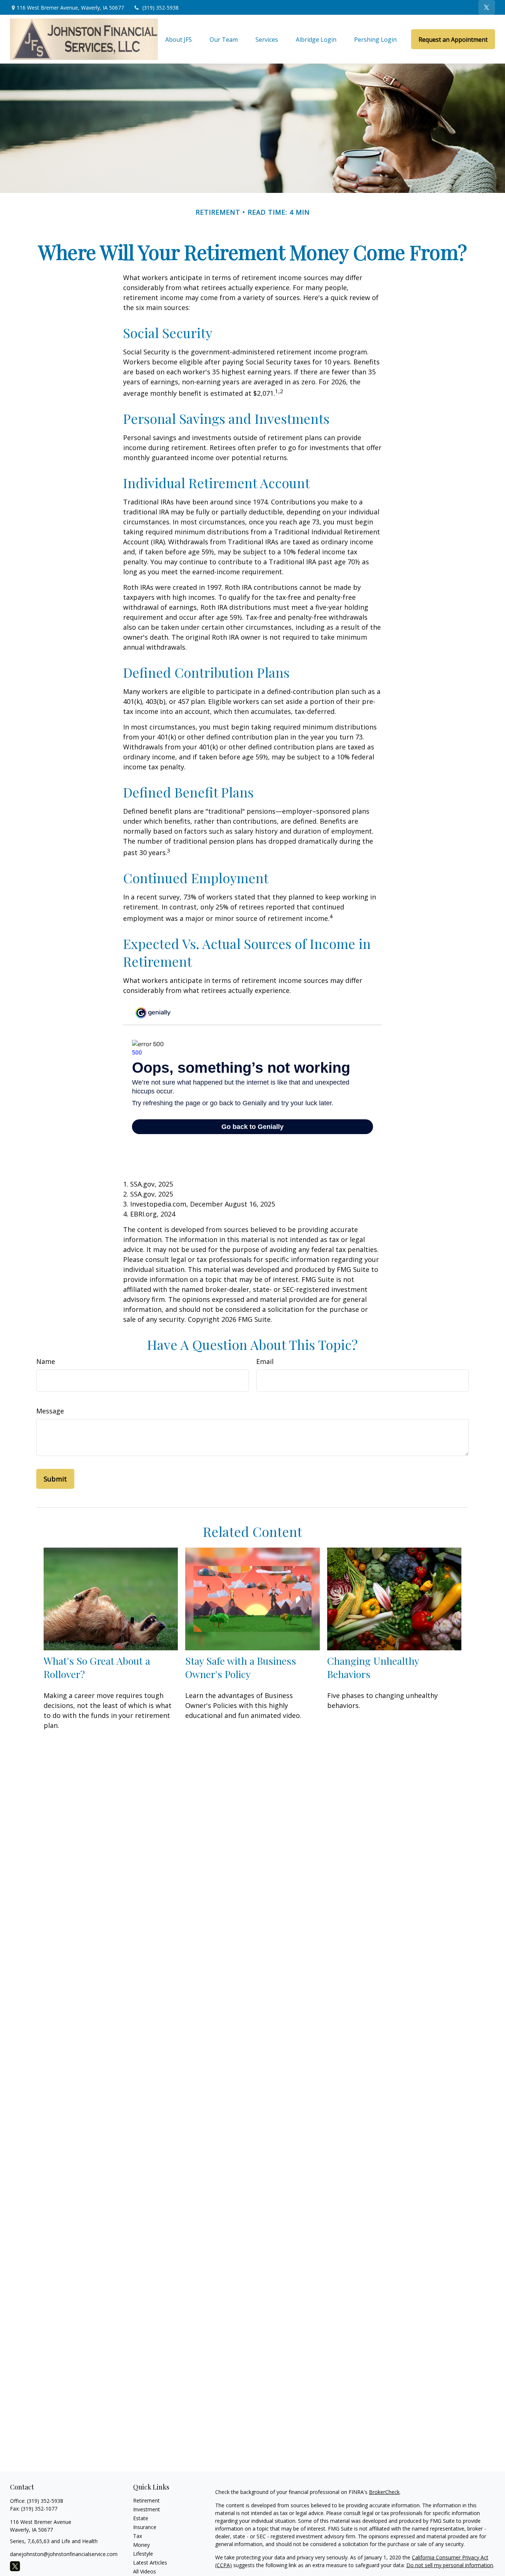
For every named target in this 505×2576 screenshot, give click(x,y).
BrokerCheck (384, 2492)
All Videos (145, 2571)
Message (50, 1411)
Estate (141, 2518)
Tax (138, 2536)
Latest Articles (150, 2563)
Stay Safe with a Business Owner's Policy (241, 1667)
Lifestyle (143, 2554)
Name (46, 1361)
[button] (179, 39)
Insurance (145, 2527)
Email (265, 1361)
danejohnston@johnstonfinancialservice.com (64, 2554)
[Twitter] (487, 7)
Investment (147, 2509)
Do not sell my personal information (450, 2565)
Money (141, 2545)
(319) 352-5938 (160, 8)
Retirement (146, 2500)
